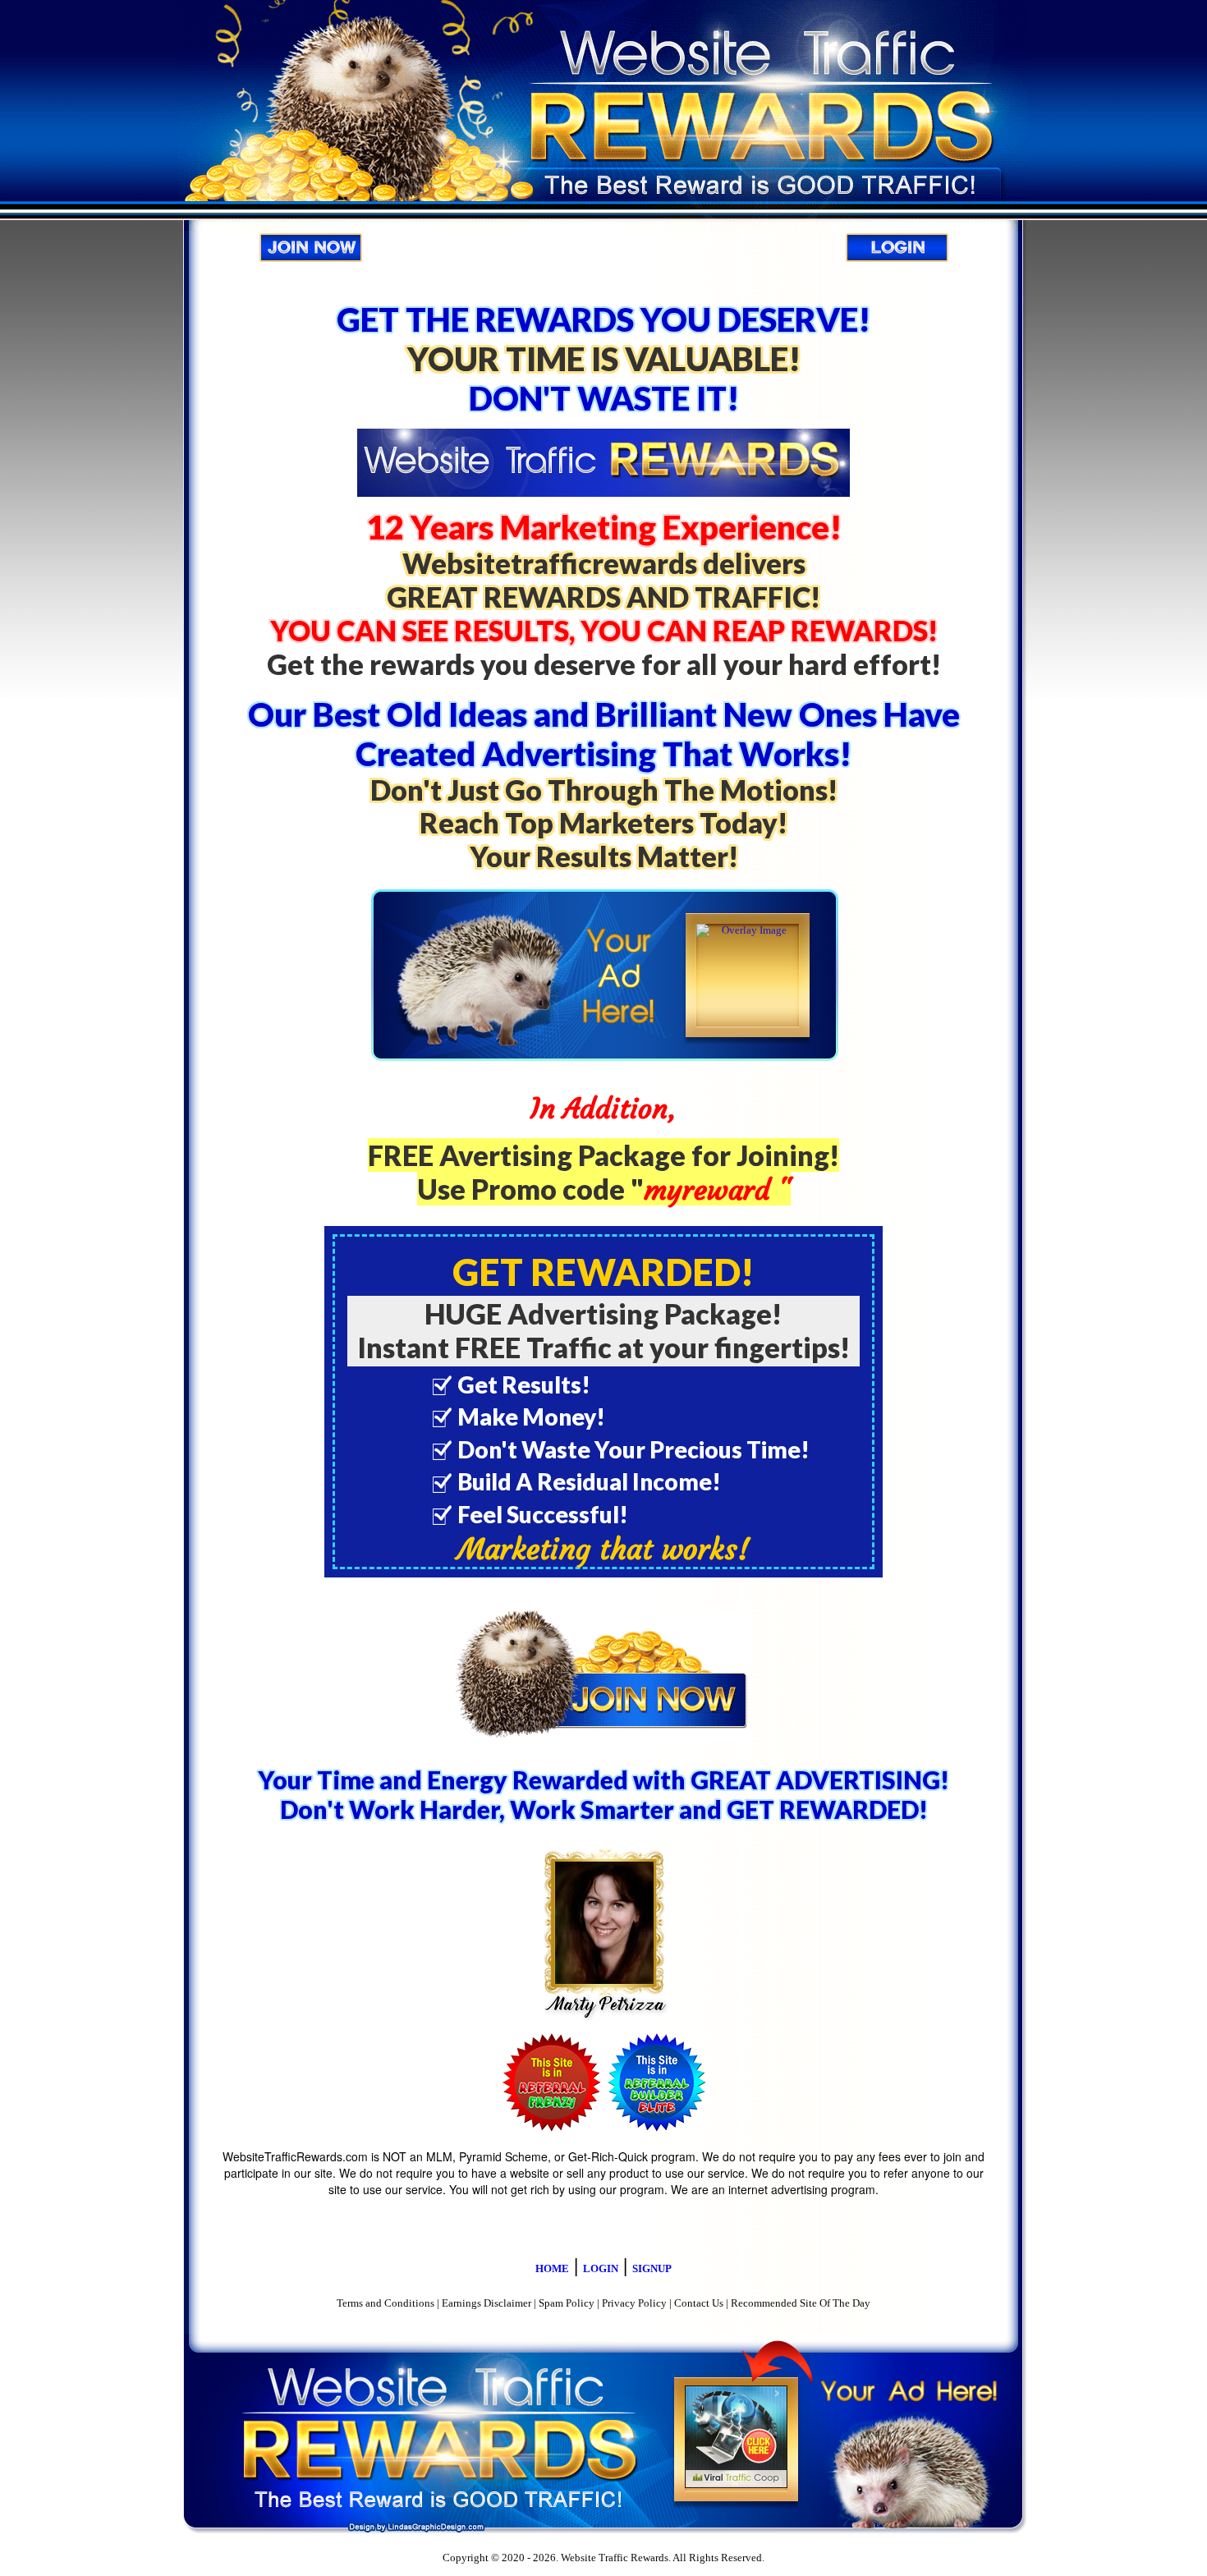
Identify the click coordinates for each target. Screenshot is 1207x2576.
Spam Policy (567, 2303)
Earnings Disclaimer (486, 2303)
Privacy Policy (634, 2303)
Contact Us (699, 2303)
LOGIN (601, 2268)
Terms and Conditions (386, 2303)
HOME (552, 2268)
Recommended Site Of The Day (801, 2303)
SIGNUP (652, 2268)
